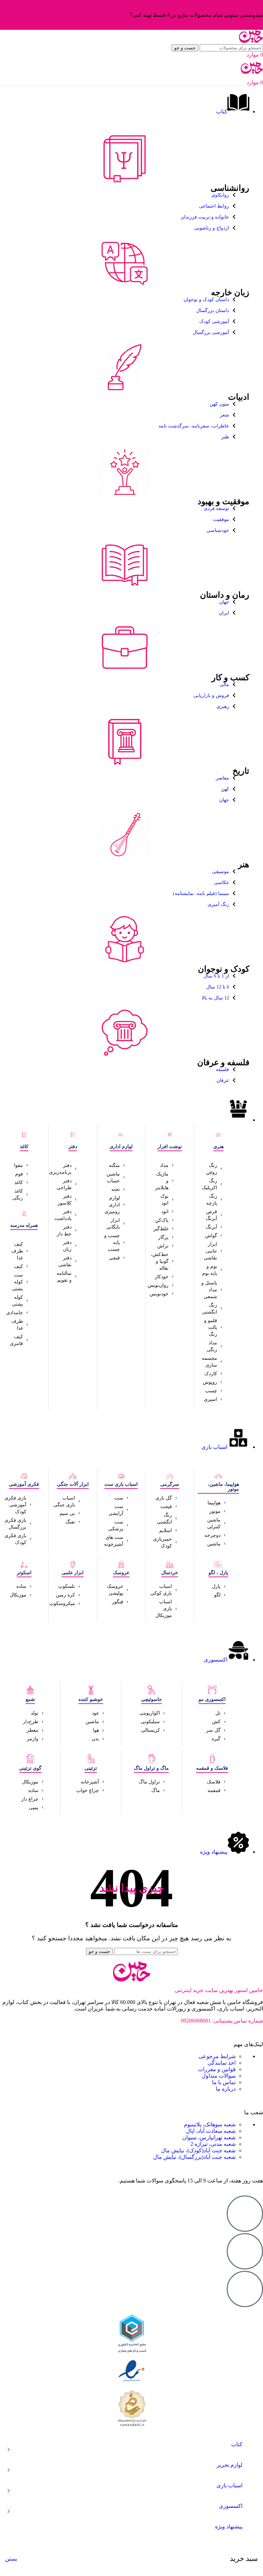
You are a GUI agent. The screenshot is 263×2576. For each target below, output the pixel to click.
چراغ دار (30, 1799)
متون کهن (219, 404)
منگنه (114, 1165)
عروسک (121, 1573)
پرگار (163, 1237)
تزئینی (91, 1768)
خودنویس (159, 1294)
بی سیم (67, 1513)
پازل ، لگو (218, 1573)
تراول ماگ (149, 1782)
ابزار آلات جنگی (73, 1484)
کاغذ (24, 1147)
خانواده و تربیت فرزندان (205, 217)
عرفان (223, 1080)
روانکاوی (220, 195)
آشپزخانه (90, 1782)
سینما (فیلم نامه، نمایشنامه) (201, 893)
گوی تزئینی (30, 1768)
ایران (224, 613)
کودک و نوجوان (224, 969)
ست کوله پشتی (17, 1282)
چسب (211, 1391)
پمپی (34, 1808)
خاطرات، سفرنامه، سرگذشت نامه (194, 426)
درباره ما (226, 2089)
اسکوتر (24, 1573)
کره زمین (65, 1595)
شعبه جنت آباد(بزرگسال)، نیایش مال (194, 2157)
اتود (165, 1212)
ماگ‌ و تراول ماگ (151, 1768)
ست (119, 1498)
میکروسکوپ (62, 1603)
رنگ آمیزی (218, 904)
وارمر (33, 1739)
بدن (95, 1739)
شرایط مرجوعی (217, 2056)
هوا (96, 1730)
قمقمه (214, 1790)
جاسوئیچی (152, 1699)
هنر (244, 864)
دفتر (73, 1147)
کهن (225, 789)
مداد (164, 1165)
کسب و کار (230, 677)
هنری (218, 1147)
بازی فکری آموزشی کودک (15, 1505)
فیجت (166, 1507)
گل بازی (164, 1498)
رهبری (223, 706)
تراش (163, 1246)
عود (95, 1713)
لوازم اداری (121, 1147)
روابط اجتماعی (214, 206)
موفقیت (221, 519)
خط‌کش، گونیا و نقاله (160, 1261)
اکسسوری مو (212, 1699)
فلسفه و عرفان (223, 1062)
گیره (216, 1739)
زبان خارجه (230, 293)
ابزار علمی (73, 1573)
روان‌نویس (158, 1285)
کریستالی (151, 1730)
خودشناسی (218, 530)
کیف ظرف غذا (17, 1251)
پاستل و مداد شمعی (209, 1290)
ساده (21, 1586)
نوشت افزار (170, 1147)
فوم (19, 1174)
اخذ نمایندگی (222, 2063)
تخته (116, 1189)
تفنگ (70, 1522)
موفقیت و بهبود (223, 501)
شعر (224, 415)
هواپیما (214, 1503)
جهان (224, 602)
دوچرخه (212, 1535)
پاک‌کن (162, 1220)
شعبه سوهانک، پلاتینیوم (210, 2124)
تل (218, 1713)
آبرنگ (211, 1227)
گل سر (213, 1730)
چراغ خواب (88, 1790)
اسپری (210, 1399)
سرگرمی (170, 1484)
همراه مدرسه (24, 1225)
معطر (33, 1730)
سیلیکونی (150, 1722)
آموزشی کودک (214, 321)
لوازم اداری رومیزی (112, 1205)
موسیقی (221, 872)
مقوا (18, 1165)
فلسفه (222, 1069)
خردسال (170, 1573)
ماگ (156, 1790)
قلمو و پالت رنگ (211, 1327)
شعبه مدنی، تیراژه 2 (213, 2144)
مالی (224, 685)
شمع (30, 1699)
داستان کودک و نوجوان (206, 300)
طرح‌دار (31, 1722)
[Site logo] (251, 41)
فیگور (118, 1602)
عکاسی (222, 882)
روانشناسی (230, 188)
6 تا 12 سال (218, 987)
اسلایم (166, 1530)
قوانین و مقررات (217, 2069)
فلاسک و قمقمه (212, 1768)
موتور (215, 1511)
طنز (225, 437)
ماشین (214, 1544)
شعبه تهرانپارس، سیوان (209, 2137)
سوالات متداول (219, 2076)
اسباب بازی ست (121, 1484)
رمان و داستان (225, 595)
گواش (211, 1236)
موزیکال (18, 1595)
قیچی (114, 1258)
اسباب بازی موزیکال (164, 1609)
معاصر (222, 778)
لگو (217, 1595)
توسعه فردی (216, 508)
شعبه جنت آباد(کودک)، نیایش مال (198, 2150)
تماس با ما (224, 2082)
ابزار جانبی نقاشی (210, 1251)
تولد (35, 1713)
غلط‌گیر (161, 1229)
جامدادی (15, 1313)
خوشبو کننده (91, 1699)
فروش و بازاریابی (211, 695)
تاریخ (241, 771)
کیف (18, 1266)
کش (216, 1722)
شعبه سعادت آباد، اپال (211, 2131)
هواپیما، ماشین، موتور (223, 1487)
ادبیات (239, 397)
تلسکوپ (67, 1586)
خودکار (162, 1277)
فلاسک (214, 1782)
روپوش (210, 1382)
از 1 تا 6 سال (216, 976)
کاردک (211, 1374)
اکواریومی (150, 1713)
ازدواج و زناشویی (212, 228)
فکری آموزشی (24, 1484)
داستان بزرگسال (213, 310)
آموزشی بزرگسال (211, 332)
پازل (216, 1586)
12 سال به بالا (215, 998)
